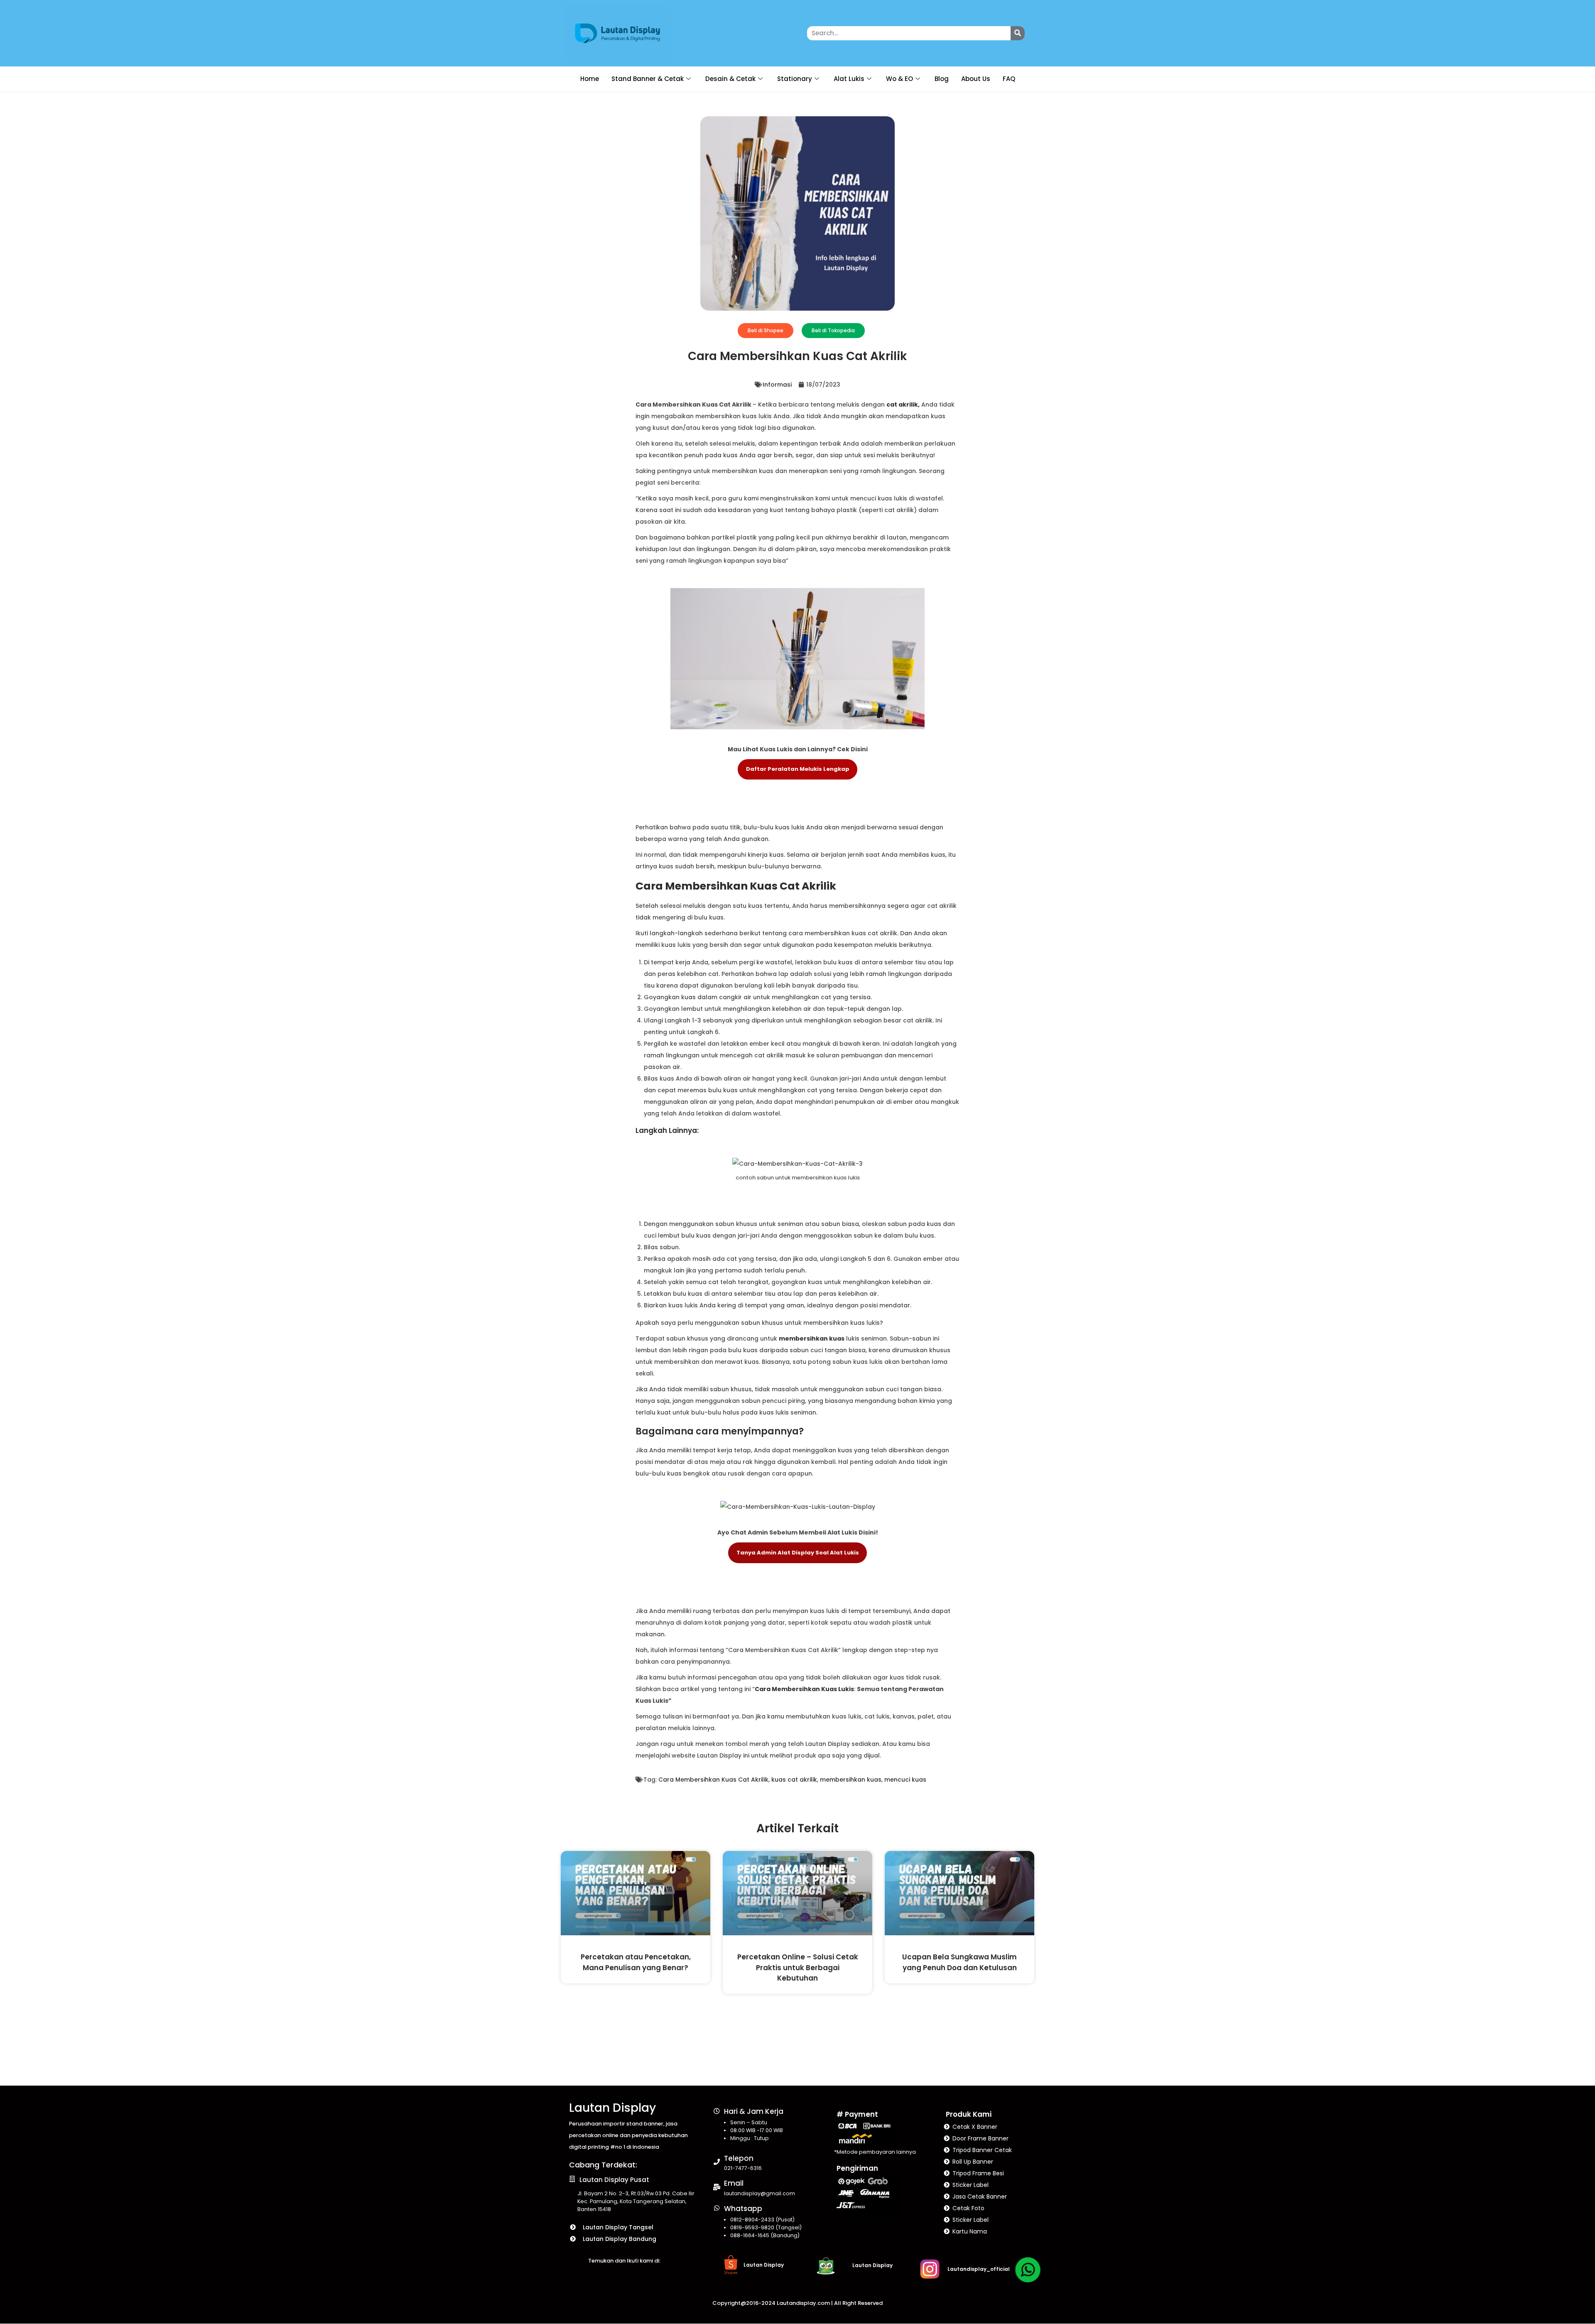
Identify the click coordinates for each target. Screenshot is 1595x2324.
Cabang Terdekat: (603, 2165)
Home (590, 79)
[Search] (1018, 33)
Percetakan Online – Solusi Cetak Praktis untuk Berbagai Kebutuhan (798, 1967)
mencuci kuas (905, 1780)
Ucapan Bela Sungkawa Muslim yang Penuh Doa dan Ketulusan (959, 1962)
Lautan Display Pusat (614, 2180)
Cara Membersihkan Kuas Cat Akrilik (713, 1780)
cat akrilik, (903, 404)
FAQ (1009, 79)
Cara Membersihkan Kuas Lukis (804, 1689)
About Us (976, 79)
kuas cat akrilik (794, 1780)
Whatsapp (743, 2209)
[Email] (717, 2187)
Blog (942, 79)
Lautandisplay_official (979, 2269)
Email (734, 2183)
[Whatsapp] (717, 2208)
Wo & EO (899, 79)
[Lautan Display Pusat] (572, 2179)
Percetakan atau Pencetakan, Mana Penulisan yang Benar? (636, 1962)
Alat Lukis (849, 79)
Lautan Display (612, 2108)
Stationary (795, 79)
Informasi (777, 385)
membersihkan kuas (812, 1339)
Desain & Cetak (730, 79)
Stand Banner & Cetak (648, 79)
